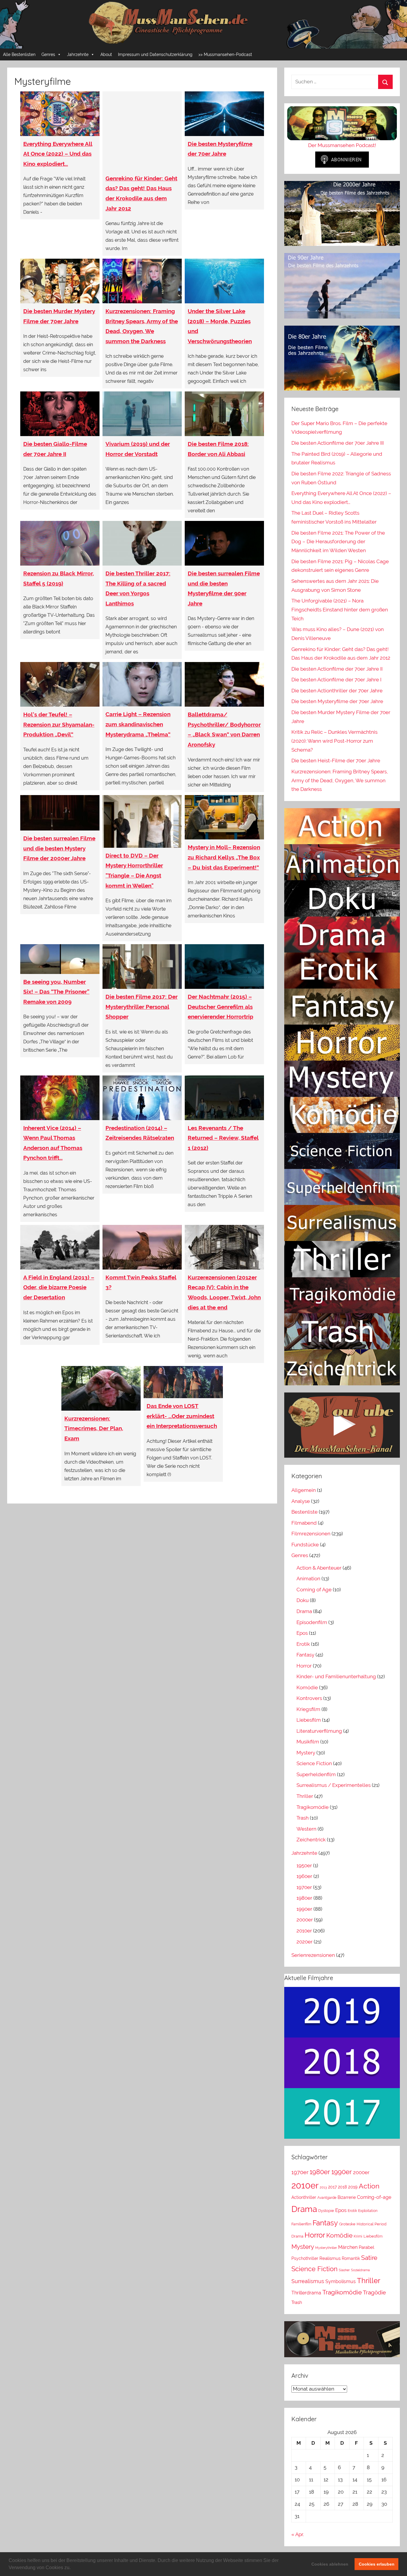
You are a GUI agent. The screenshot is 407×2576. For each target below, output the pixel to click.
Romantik (351, 2258)
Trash (303, 1818)
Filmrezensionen (311, 1534)
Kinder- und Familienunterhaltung (336, 1676)
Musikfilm (308, 1742)
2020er (305, 1942)
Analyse (301, 1501)
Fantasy (305, 1655)
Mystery (306, 1753)
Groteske (347, 2224)
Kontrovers (309, 1698)
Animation (308, 1579)
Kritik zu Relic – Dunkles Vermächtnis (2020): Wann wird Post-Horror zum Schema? (334, 741)
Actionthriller (304, 2197)
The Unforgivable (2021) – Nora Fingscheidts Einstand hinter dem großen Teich (340, 610)
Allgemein (304, 1490)
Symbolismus (341, 2281)
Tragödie (374, 2292)
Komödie (307, 1687)
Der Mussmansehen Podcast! (342, 145)
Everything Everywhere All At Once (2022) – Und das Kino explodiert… (58, 154)
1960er (304, 1876)
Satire (369, 2258)
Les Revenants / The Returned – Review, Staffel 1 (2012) (223, 1138)
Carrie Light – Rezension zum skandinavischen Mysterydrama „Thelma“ (138, 724)
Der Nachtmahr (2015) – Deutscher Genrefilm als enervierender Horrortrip (220, 1007)
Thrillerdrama (306, 2293)
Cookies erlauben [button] (377, 2564)
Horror (304, 1666)
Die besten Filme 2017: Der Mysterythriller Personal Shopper (142, 1007)
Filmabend (304, 1523)
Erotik (303, 1644)
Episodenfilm (312, 1622)
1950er (304, 1865)
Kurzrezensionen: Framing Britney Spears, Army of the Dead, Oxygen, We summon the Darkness (340, 780)
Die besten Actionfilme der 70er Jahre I (336, 680)
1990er (304, 1909)
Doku (303, 1600)
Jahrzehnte (78, 54)
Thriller (305, 1796)
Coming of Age (314, 1590)
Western (306, 1829)
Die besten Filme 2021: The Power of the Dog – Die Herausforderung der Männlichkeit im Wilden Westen (338, 542)
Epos (302, 1633)
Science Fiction (314, 1763)
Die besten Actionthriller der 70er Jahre (337, 691)
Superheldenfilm (316, 1774)
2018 (342, 2187)
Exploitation (368, 2211)
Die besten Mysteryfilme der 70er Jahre (337, 701)
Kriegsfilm (308, 1709)
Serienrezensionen (313, 1955)
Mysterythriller (326, 2248)
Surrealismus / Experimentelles (334, 1785)
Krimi (358, 2236)
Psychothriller (305, 2258)
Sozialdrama (360, 2270)
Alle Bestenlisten (19, 54)
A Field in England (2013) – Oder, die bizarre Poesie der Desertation (59, 1287)
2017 (332, 2187)
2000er (305, 1920)
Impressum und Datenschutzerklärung (155, 54)
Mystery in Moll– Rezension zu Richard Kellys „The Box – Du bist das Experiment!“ (224, 857)
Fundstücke (305, 1545)
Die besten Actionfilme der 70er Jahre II (337, 669)
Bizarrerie (347, 2197)
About (106, 54)
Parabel (366, 2247)
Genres (48, 54)
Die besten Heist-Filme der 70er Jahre (336, 761)
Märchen (348, 2247)
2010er (304, 1931)
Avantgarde (327, 2198)
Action (369, 2186)
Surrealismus (308, 2281)
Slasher (344, 2270)
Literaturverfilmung (319, 1731)
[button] (73, 2568)
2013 (323, 2187)
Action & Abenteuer (319, 1568)
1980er (304, 1898)
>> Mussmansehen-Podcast (225, 54)
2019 (353, 2187)
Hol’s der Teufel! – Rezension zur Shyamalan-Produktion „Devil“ (59, 724)
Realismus (330, 2258)
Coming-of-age (374, 2197)
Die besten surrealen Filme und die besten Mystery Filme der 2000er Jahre (59, 848)
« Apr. (298, 2534)
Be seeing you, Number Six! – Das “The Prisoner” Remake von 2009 (56, 992)
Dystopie (326, 2211)
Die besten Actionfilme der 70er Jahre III (338, 443)
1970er (304, 1887)
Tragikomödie (313, 1807)
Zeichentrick (311, 1840)
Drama (304, 1611)
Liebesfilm (309, 1720)
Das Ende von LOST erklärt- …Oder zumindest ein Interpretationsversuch (182, 1416)
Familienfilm (301, 2224)
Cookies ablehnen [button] (330, 2564)
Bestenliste (305, 1512)
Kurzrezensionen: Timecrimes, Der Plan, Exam (94, 1428)
